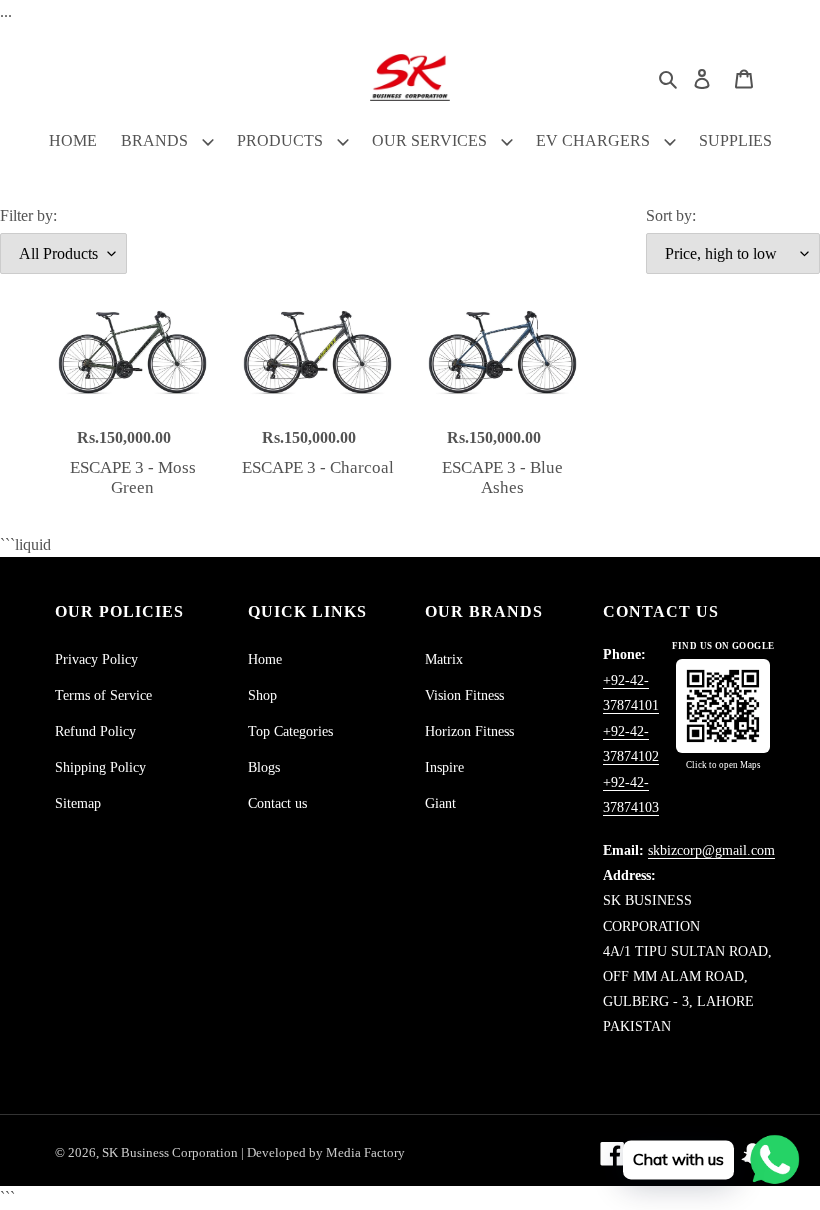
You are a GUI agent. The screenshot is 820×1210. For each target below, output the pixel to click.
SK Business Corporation (171, 1152)
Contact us (277, 803)
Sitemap (78, 803)
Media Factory (365, 1152)
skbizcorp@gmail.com (711, 850)
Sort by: (671, 215)
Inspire (444, 767)
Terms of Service (103, 695)
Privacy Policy (96, 659)
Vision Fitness (464, 695)
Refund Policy (95, 731)
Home (265, 659)
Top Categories (290, 731)
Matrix (444, 659)
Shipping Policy (100, 767)
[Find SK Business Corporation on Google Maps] (723, 706)
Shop (262, 695)
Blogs (264, 767)
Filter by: (28, 215)
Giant (440, 803)
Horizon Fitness (469, 731)
